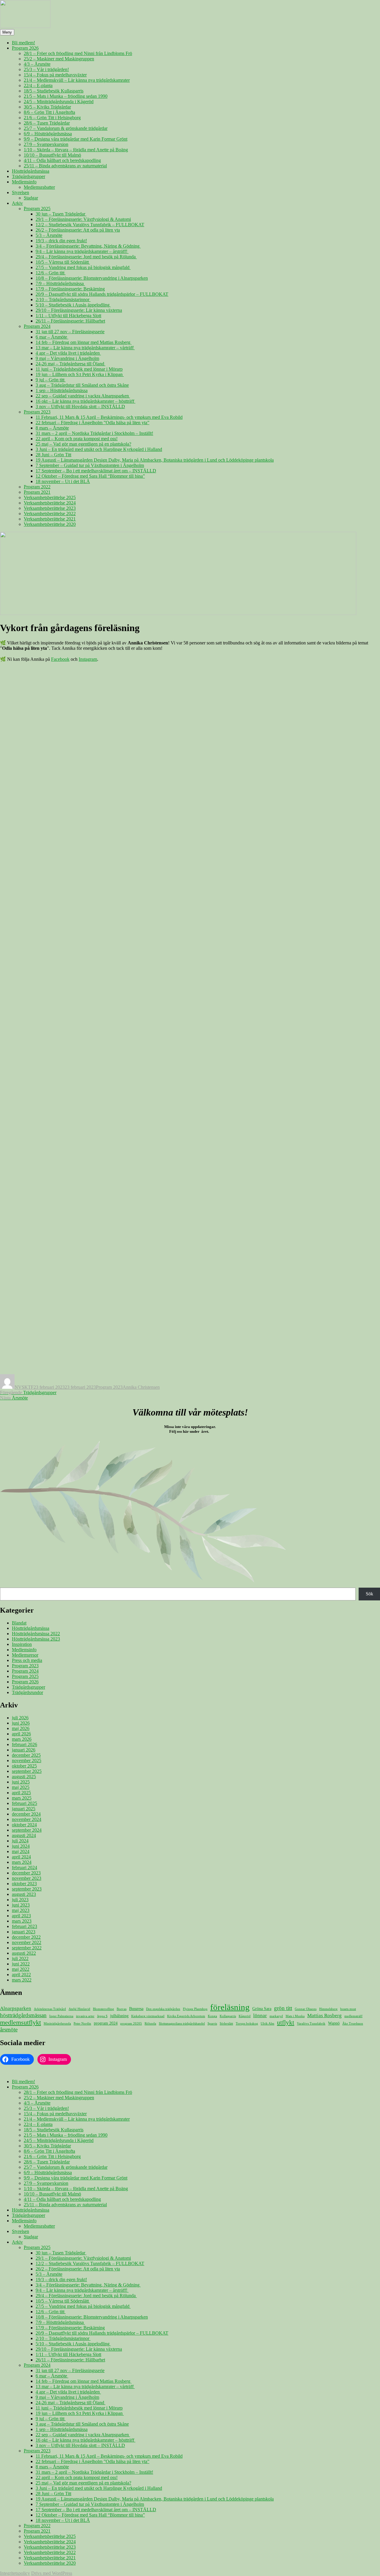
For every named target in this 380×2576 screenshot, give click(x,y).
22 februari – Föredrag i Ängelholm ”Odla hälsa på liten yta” (92, 423)
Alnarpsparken (16, 2008)
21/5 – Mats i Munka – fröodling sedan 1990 (66, 96)
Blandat (19, 1623)
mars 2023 (22, 1921)
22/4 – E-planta (38, 85)
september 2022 (27, 1948)
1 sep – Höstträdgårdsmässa (62, 390)
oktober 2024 (24, 1825)
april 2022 (21, 1975)
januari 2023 (24, 1932)
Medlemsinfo (24, 182)
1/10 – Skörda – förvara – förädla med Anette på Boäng (76, 150)
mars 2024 (22, 1862)
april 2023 (21, 1916)
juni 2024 (21, 1846)
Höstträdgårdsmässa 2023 (36, 1639)
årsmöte (9, 2029)
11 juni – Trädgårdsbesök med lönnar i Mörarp (79, 369)
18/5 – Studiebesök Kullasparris (54, 91)
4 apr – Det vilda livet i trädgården (68, 353)
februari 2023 (24, 1926)
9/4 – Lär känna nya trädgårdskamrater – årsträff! (82, 251)
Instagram (88, 659)
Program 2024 (37, 326)
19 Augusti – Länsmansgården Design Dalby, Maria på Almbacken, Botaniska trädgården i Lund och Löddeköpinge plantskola (155, 460)
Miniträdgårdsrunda (57, 2024)
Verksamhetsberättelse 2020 (50, 524)
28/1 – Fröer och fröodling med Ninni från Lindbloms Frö (78, 53)
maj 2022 (21, 1969)
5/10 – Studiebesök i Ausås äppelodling (73, 305)
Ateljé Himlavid (79, 2009)
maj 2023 (21, 1910)
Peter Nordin (82, 2024)
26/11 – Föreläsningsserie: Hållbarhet (70, 321)
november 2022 (27, 1942)
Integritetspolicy (15, 2573)
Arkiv (17, 203)
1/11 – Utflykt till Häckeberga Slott (68, 316)
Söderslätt (226, 2024)
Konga (212, 2016)
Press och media (27, 1660)
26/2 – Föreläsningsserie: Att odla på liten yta (78, 230)
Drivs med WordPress (52, 2573)
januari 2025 (24, 1809)
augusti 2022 (24, 1953)
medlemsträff (353, 2016)
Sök (369, 1594)
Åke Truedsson (353, 2024)
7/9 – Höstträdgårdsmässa (60, 283)
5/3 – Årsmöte (49, 235)
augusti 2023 (24, 1894)
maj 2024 (21, 1851)
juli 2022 (20, 1958)
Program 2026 (25, 48)
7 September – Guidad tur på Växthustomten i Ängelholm (90, 465)
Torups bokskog (247, 2024)
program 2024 (106, 2023)
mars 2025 (22, 1798)
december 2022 (26, 1937)
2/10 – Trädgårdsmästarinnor (63, 299)
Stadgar (31, 198)
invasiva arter (85, 2016)
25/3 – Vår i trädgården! (46, 69)
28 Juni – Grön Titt (53, 455)
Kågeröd (245, 2016)
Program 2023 (37, 412)
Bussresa (136, 2009)
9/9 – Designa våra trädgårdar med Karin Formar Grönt (76, 139)
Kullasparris (228, 2016)
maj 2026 (21, 1728)
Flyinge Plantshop (195, 2009)
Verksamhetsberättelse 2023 (50, 508)
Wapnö (334, 2023)
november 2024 (27, 1819)
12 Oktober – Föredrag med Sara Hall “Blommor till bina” (90, 476)
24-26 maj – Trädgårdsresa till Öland (71, 364)
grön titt (283, 2008)
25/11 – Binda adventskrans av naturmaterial (65, 166)
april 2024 (21, 1857)
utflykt (286, 2023)
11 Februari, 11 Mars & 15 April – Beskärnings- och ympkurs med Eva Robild (109, 417)
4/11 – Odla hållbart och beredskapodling (62, 160)
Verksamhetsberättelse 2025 (50, 497)
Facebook (60, 659)
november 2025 (27, 1760)
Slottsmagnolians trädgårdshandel (182, 2024)
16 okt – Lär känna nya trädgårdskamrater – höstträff (85, 401)
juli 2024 (20, 1841)
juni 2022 (21, 1964)
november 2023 (27, 1878)
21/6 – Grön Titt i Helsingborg (52, 118)
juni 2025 (21, 1782)
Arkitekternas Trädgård (50, 2009)
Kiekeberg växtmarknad (148, 2016)
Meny (7, 32)
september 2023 (27, 1889)
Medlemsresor (25, 1655)
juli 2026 (20, 1718)
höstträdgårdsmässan (23, 2015)
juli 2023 (20, 1900)
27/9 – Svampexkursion (46, 144)
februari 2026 (24, 1744)
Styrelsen (20, 192)
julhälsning (119, 2016)
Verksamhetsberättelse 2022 (50, 514)
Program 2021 (37, 492)
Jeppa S (102, 2016)
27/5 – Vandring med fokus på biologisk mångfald (83, 267)
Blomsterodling (103, 2009)
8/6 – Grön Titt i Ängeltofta (49, 112)
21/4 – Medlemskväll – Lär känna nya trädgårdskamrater (77, 80)
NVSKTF (24, 1387)
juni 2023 (21, 1905)
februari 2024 (24, 1867)
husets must (348, 2009)
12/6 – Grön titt (51, 273)
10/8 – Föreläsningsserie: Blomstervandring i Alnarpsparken (92, 278)
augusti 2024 (24, 1835)
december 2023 (26, 1873)
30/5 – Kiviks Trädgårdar (47, 107)
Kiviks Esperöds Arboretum (186, 2016)
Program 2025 (37, 209)
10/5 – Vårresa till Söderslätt (63, 262)
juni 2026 (21, 1723)
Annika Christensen (141, 1387)
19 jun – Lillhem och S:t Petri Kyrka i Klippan (80, 374)
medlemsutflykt (20, 2022)
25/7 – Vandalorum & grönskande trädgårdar (66, 128)
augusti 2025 (24, 1777)
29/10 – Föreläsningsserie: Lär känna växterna (79, 310)
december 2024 (26, 1814)
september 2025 (27, 1771)
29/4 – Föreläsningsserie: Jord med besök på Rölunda (86, 257)
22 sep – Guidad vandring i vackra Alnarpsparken (83, 396)
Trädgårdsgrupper (28, 176)
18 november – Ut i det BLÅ (63, 481)
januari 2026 (24, 1750)
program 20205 (131, 2024)
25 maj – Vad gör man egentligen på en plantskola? (83, 444)
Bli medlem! (23, 43)
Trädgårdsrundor (27, 1692)
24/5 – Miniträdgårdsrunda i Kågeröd (59, 102)
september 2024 (27, 1830)
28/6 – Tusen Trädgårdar (47, 123)
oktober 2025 (24, 1766)
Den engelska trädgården (163, 2009)
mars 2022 (22, 1980)
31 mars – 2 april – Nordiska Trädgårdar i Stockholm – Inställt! (94, 433)
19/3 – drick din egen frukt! (61, 241)
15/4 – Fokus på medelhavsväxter (55, 75)
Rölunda (150, 2024)
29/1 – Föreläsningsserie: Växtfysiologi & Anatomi (83, 219)
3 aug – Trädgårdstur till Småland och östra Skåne (82, 385)
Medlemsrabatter (39, 187)
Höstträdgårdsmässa (31, 171)
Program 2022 (37, 487)
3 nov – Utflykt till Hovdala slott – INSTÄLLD (80, 406)
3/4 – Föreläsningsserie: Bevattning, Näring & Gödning (88, 246)
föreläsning (230, 2007)
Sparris (212, 2024)
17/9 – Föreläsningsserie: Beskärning (70, 289)
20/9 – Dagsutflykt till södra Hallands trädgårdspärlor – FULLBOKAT (102, 294)
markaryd (276, 2016)
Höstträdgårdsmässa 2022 (36, 1634)
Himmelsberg (328, 2009)
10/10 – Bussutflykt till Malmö (52, 155)
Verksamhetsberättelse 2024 (50, 503)
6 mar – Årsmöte (52, 337)
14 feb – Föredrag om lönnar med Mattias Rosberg (84, 342)
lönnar (260, 2016)
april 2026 (21, 1734)
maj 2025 (21, 1787)
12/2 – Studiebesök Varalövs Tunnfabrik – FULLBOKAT (90, 225)
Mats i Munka (295, 2016)
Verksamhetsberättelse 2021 (50, 519)
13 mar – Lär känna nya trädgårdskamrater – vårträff (85, 348)
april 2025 (21, 1793)
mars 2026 (22, 1739)
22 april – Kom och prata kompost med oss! (77, 439)
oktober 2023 (24, 1884)
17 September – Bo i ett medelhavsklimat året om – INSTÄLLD (96, 471)
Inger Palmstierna (61, 2016)
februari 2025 (24, 1803)
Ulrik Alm (267, 2024)
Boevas (122, 2009)
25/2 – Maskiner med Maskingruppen (59, 59)
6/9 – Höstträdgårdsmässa (48, 134)
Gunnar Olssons (306, 2009)
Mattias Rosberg (324, 2016)
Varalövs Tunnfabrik (311, 2024)
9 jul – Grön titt (51, 380)
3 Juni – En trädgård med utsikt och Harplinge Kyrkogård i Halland (99, 449)
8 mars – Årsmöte (52, 428)
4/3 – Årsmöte (37, 64)
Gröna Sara (262, 2009)
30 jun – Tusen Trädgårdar (61, 214)
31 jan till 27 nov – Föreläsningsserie (70, 332)
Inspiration (22, 1644)
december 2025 (26, 1755)
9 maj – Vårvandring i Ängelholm (67, 358)
